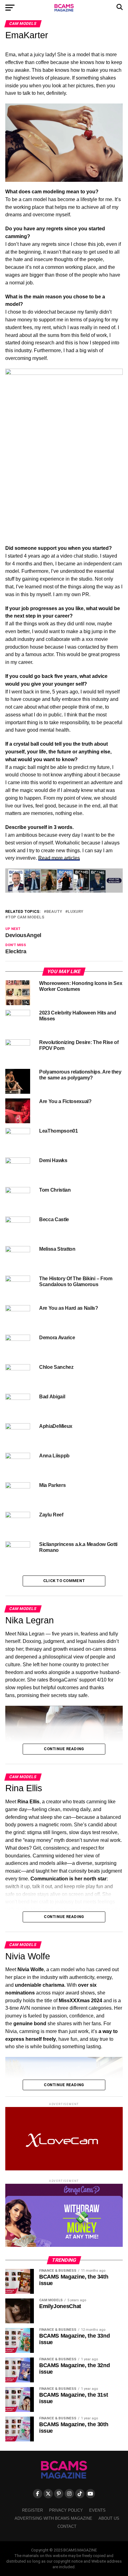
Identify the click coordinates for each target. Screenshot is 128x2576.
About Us (109, 2518)
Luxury (75, 912)
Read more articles (59, 858)
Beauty (54, 912)
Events (97, 2510)
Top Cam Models (26, 917)
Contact (67, 2526)
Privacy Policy (66, 2510)
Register (32, 2510)
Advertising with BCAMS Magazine (53, 2518)
